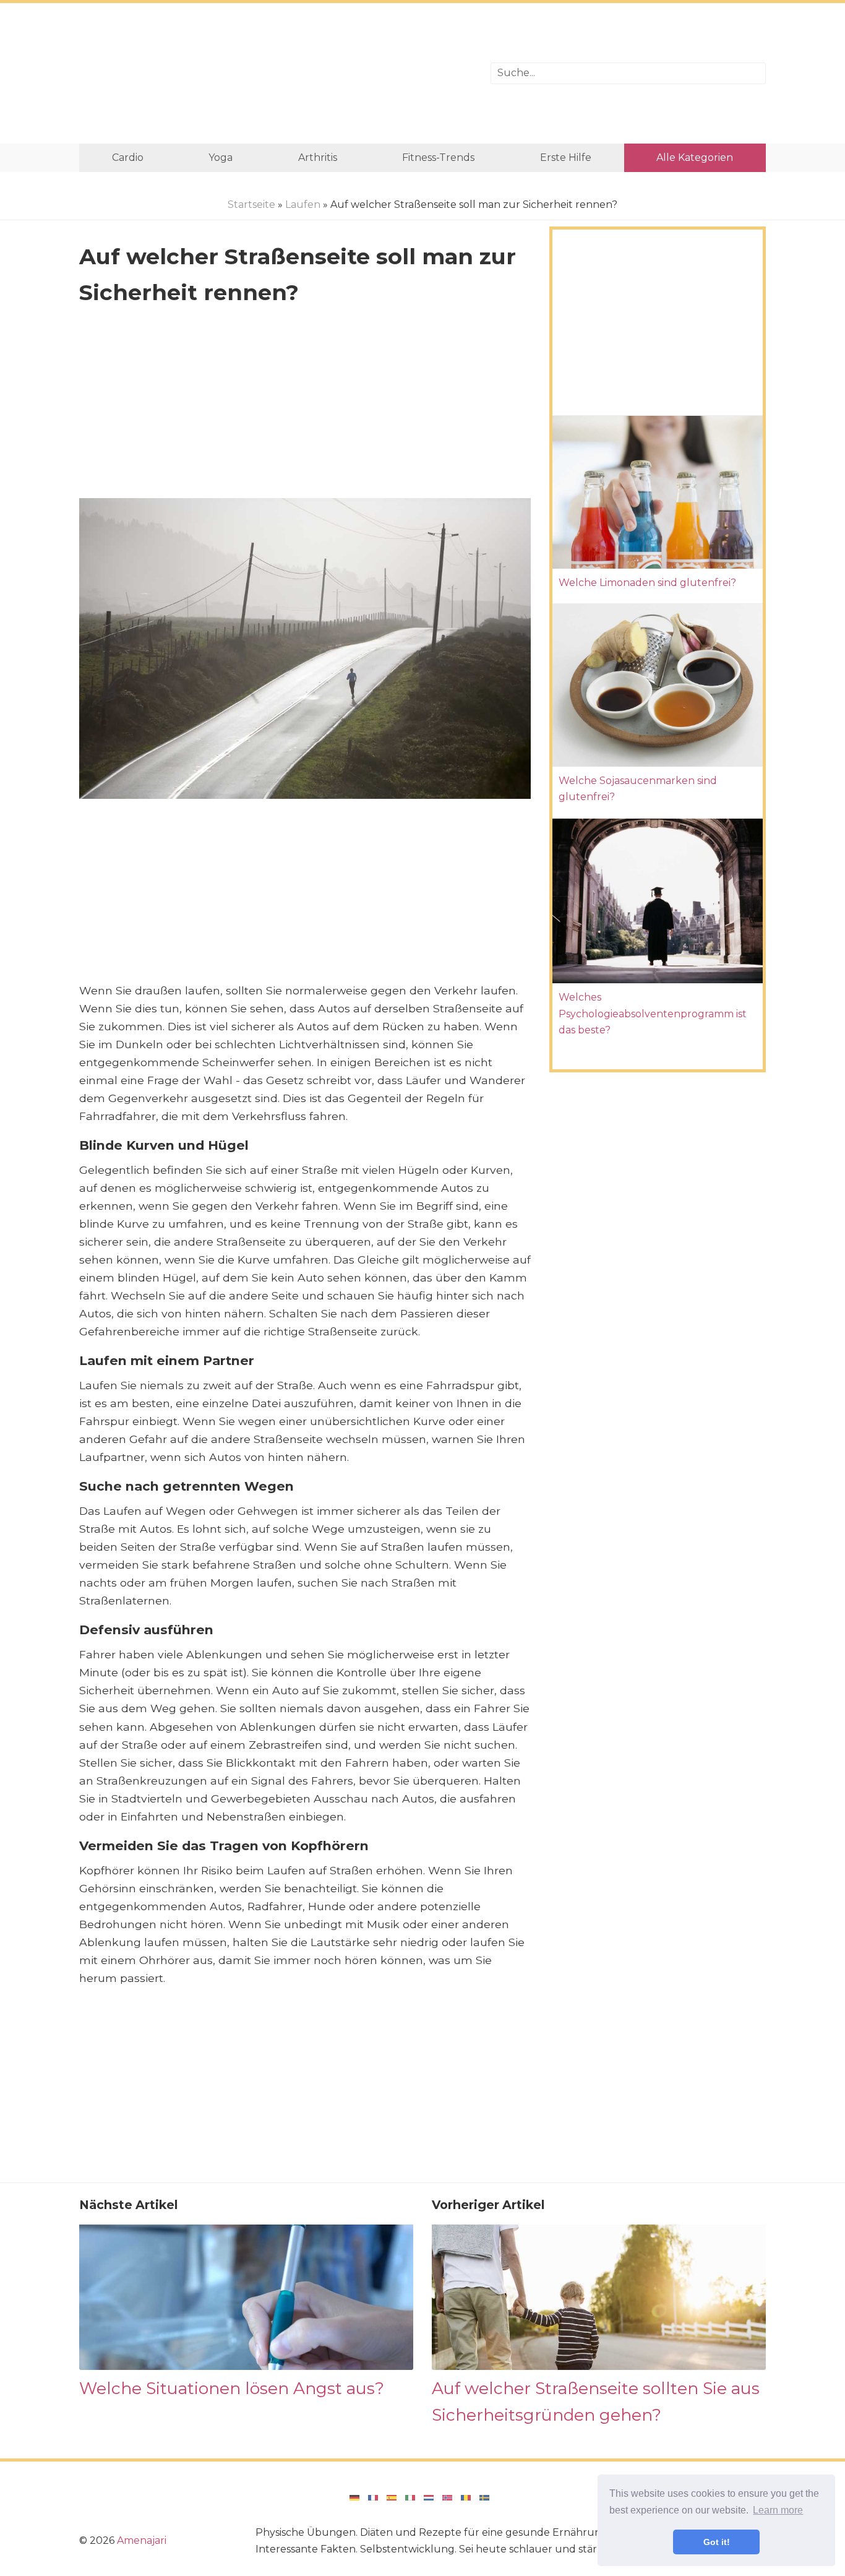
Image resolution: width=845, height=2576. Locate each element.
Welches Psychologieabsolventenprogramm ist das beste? (653, 1014)
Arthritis (318, 157)
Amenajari (142, 2540)
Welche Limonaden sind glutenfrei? (647, 583)
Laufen (303, 205)
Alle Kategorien (695, 157)
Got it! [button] (717, 2542)
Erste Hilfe (566, 157)
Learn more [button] (778, 2510)
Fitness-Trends (438, 157)
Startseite (251, 205)
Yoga (221, 157)
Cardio (128, 157)
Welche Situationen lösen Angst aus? (232, 2388)
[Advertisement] (276, 73)
